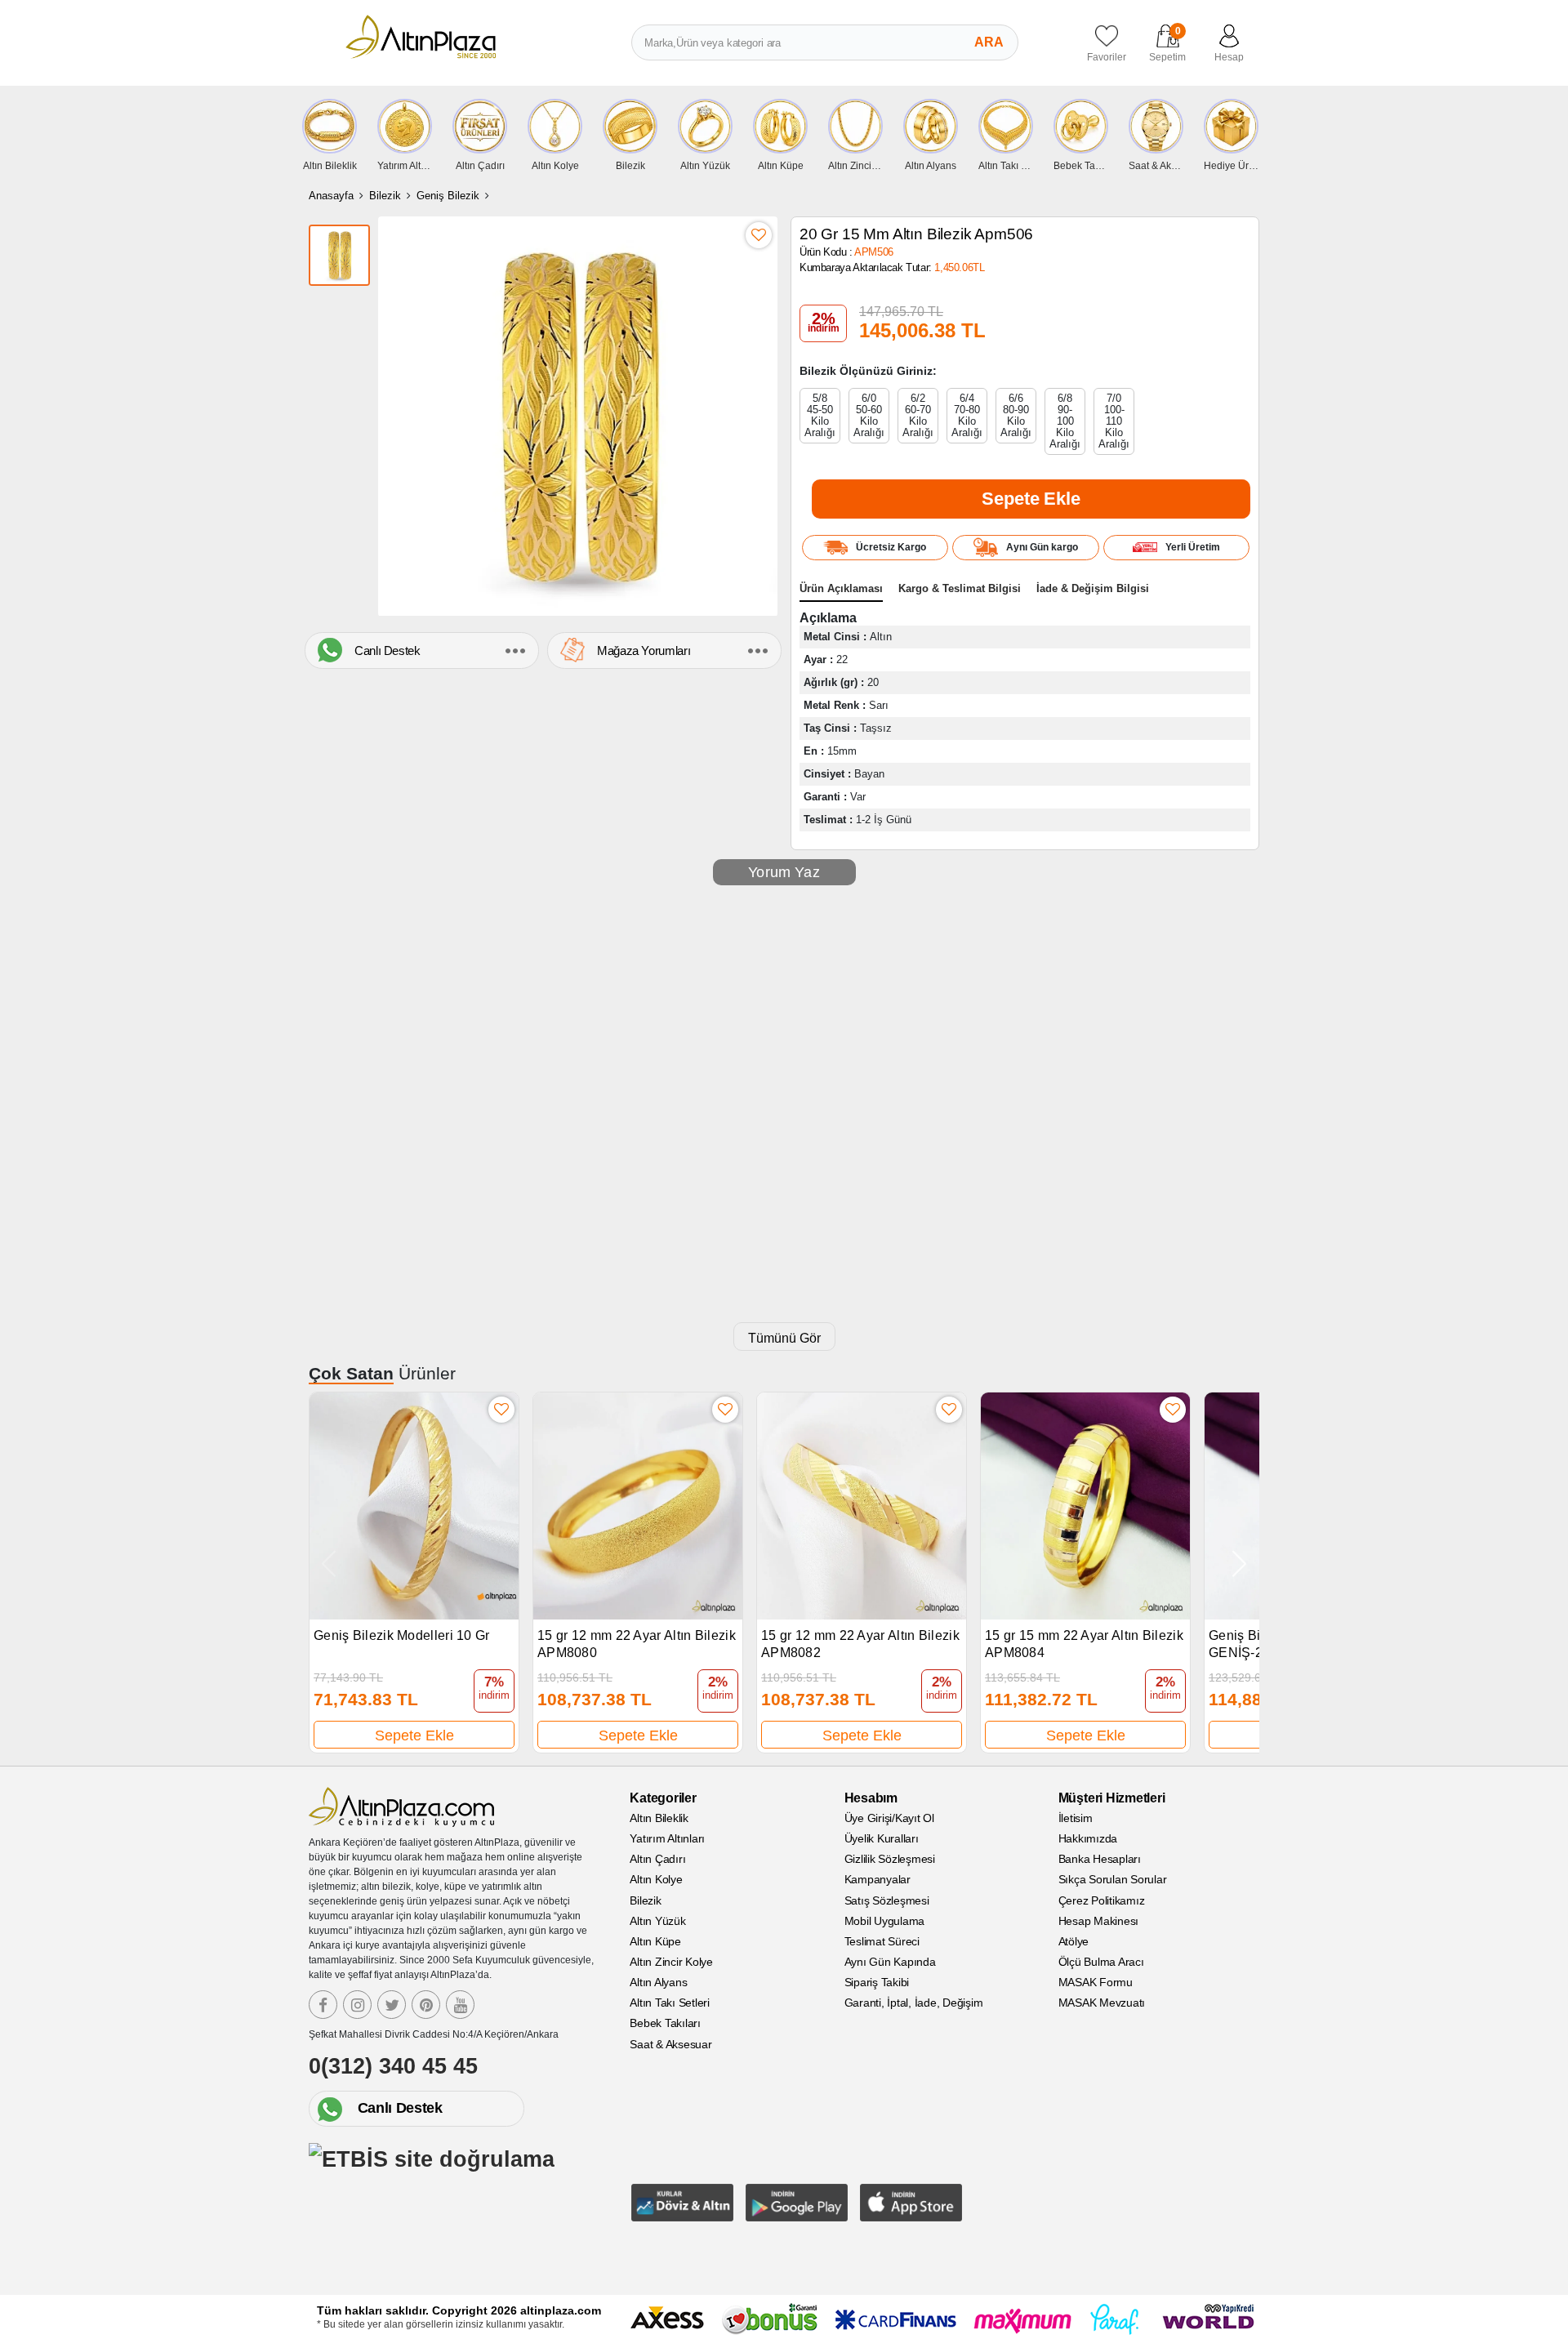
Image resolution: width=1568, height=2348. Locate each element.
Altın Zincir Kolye (671, 1962)
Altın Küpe (655, 1941)
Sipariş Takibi (877, 1982)
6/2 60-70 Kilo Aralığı (918, 415)
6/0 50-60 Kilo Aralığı (869, 415)
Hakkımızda (1088, 1838)
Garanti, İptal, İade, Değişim (914, 2003)
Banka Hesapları (1100, 1859)
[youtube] (460, 2005)
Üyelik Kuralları (882, 1838)
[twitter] (392, 2005)
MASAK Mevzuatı (1102, 2003)
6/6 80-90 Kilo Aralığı (1016, 415)
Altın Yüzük (657, 1921)
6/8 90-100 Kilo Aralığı (1065, 421)
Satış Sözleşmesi (887, 1900)
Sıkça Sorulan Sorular (1113, 1879)
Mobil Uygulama (885, 1921)
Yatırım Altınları (667, 1838)
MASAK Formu (1096, 1982)
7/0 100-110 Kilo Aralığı (1114, 421)
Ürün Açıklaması (841, 588)
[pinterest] (426, 2005)
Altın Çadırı (657, 1859)
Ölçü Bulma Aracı (1101, 1962)
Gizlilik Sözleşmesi (890, 1859)
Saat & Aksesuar (670, 2044)
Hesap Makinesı (1099, 1921)
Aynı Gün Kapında (890, 1962)
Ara (989, 42)
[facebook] (323, 2005)
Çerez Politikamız (1102, 1900)
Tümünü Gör (784, 1338)
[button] (1239, 1564)
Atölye (1074, 1941)
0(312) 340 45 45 (393, 2066)
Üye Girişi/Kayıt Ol (889, 1818)
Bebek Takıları (665, 2023)
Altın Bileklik (659, 1818)
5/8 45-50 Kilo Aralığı (820, 415)
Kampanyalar (878, 1879)
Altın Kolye (656, 1879)
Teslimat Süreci (882, 1941)
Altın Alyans (658, 1982)
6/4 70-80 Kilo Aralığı (967, 415)
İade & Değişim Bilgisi (1093, 588)
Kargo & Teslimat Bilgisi (960, 588)
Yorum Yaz (784, 872)
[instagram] (357, 2005)
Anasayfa (331, 196)
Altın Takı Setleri (670, 2003)
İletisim (1076, 1818)
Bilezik (385, 196)
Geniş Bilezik (448, 196)
